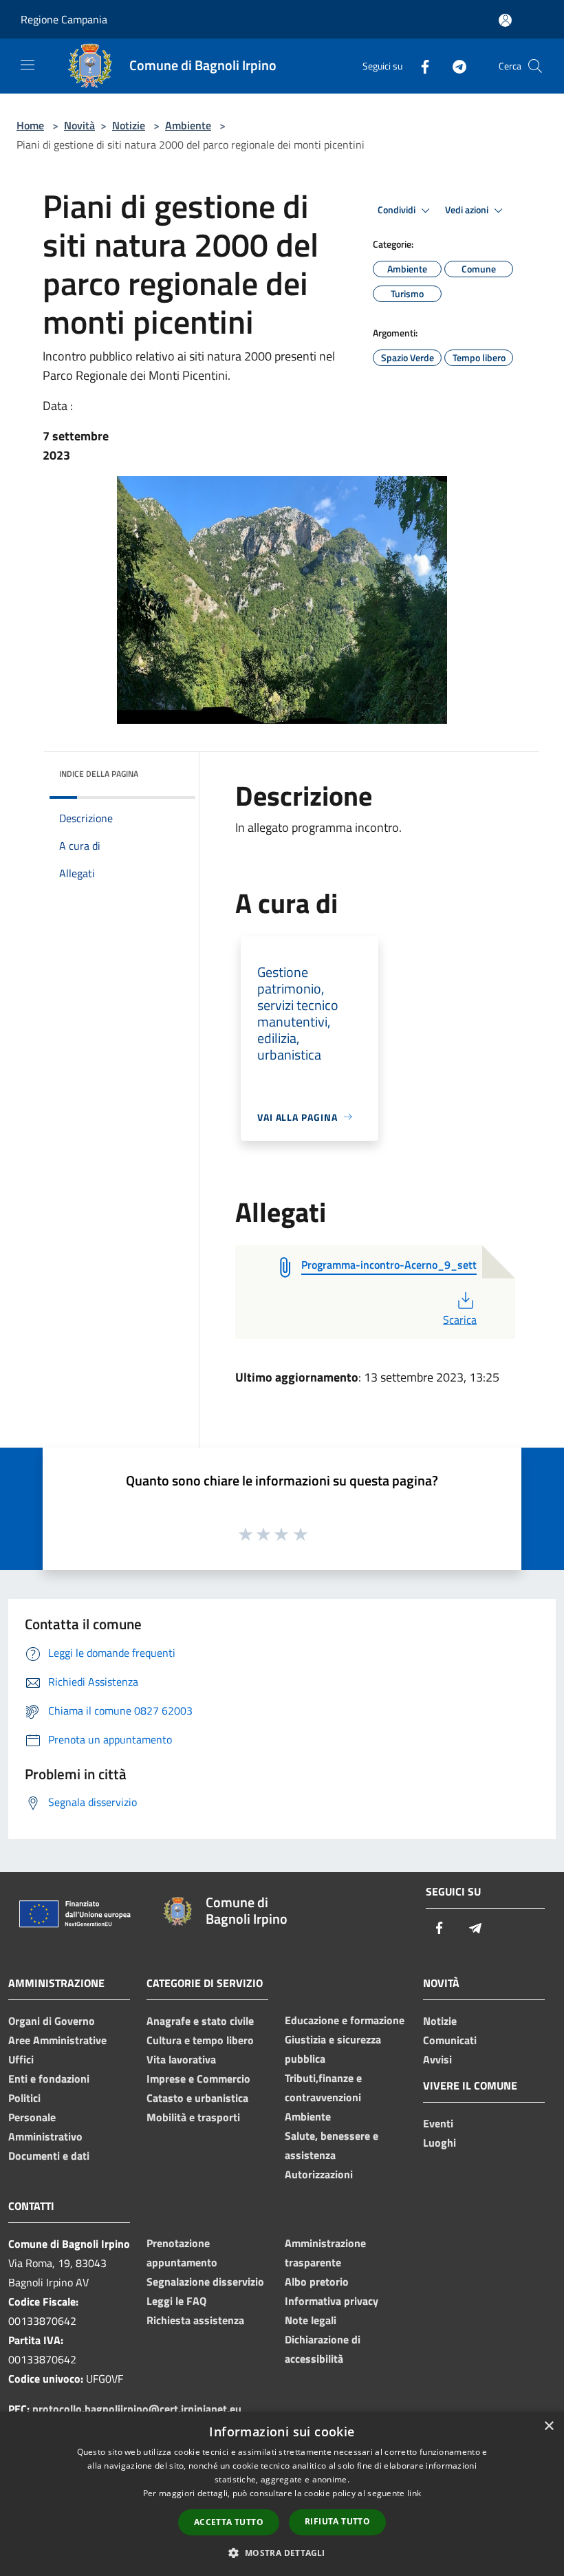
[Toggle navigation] (28, 65)
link (414, 2493)
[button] (282, 2553)
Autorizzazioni (319, 2174)
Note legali (311, 2320)
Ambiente (188, 125)
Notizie (129, 125)
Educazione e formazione (345, 2020)
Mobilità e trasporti (193, 2117)
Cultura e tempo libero (200, 2040)
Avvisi (437, 2059)
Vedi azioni (468, 210)
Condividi (398, 210)
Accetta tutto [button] (229, 2522)
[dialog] (282, 2494)
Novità (79, 125)
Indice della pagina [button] (99, 774)
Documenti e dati (49, 2156)
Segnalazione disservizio (205, 2282)
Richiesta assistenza (195, 2320)
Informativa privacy (332, 2301)
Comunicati (450, 2040)
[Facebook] (420, 66)
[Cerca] (535, 66)
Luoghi (440, 2143)
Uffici (21, 2059)
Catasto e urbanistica (197, 2098)
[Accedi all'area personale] (505, 20)
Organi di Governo (52, 2021)
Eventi (438, 2123)
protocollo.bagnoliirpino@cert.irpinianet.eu (137, 2409)
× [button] (549, 2426)
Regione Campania (64, 19)
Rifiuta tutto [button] (337, 2521)
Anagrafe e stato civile (200, 2021)
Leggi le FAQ (176, 2301)
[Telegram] (454, 66)
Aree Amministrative (57, 2040)
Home (30, 125)
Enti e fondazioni (49, 2079)
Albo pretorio (317, 2282)
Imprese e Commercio (198, 2079)
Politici (24, 2098)
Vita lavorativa (181, 2059)
